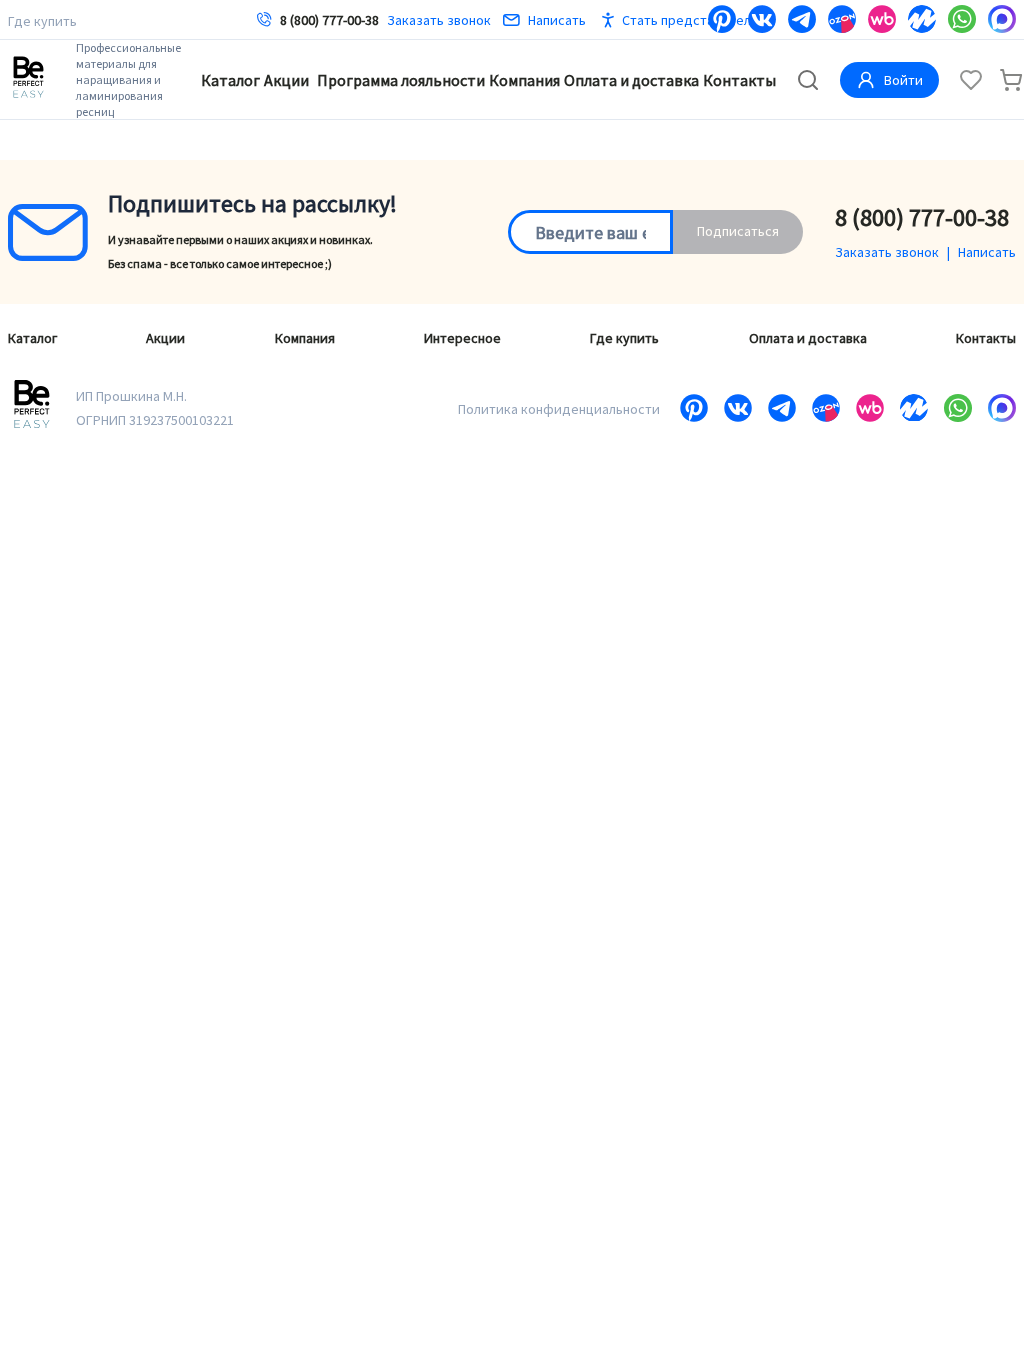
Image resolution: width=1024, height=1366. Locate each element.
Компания (524, 80)
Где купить (42, 21)
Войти (903, 80)
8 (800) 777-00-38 (329, 20)
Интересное (462, 338)
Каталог (230, 80)
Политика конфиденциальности (559, 409)
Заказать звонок (439, 20)
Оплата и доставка (631, 80)
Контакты (739, 80)
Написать (557, 20)
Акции (286, 80)
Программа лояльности (401, 80)
